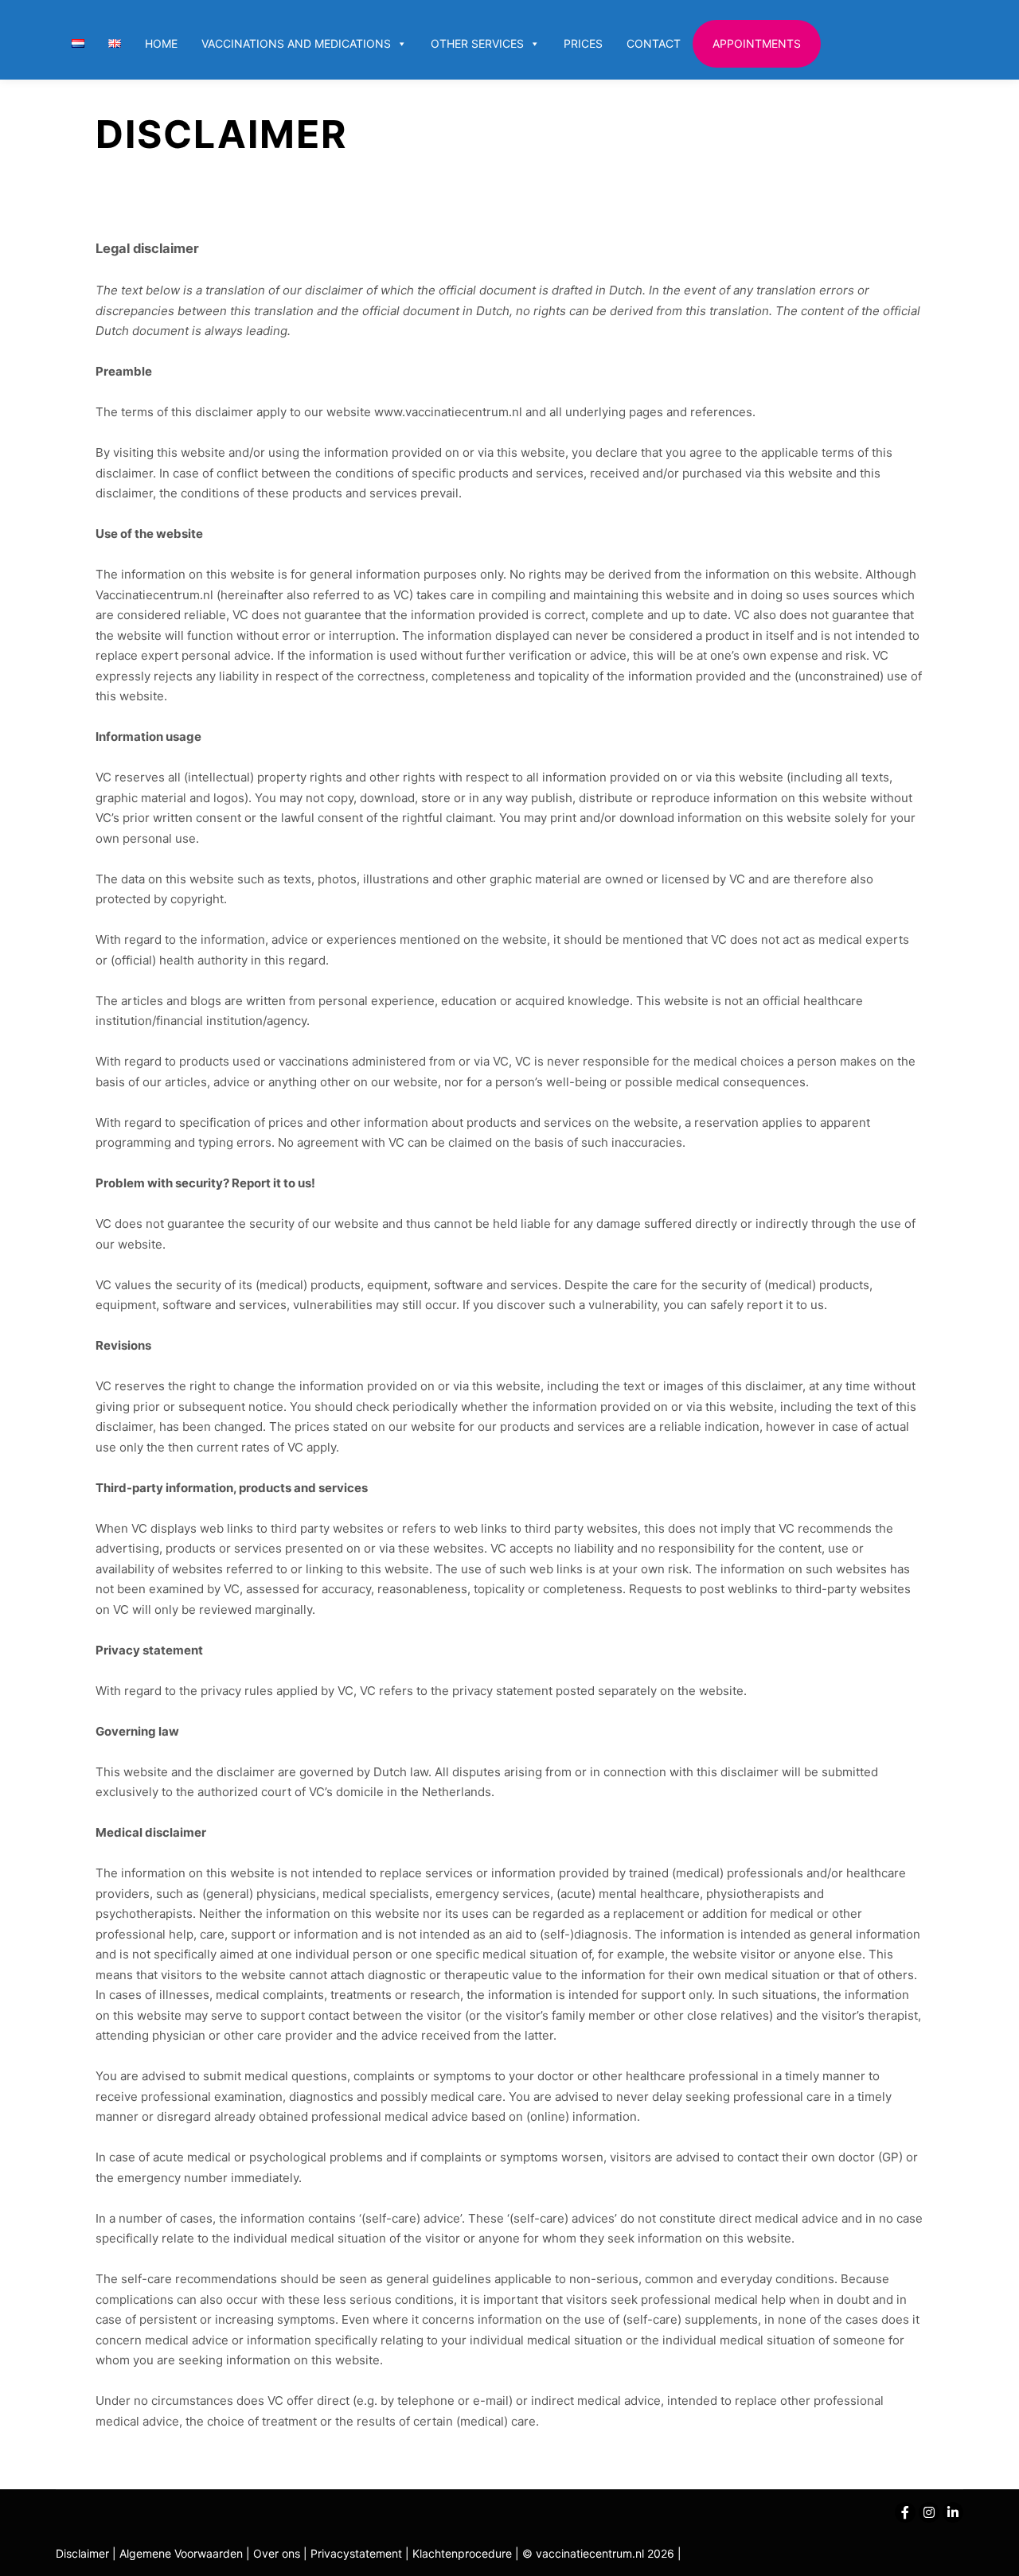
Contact (654, 43)
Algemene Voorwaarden (181, 2553)
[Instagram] (929, 2512)
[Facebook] (905, 2512)
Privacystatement (358, 2553)
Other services (477, 43)
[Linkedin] (953, 2512)
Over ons (278, 2553)
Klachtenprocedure (462, 2553)
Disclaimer (82, 2553)
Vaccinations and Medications (296, 43)
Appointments (757, 43)
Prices (583, 43)
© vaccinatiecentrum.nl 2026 (598, 2553)
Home (161, 43)
